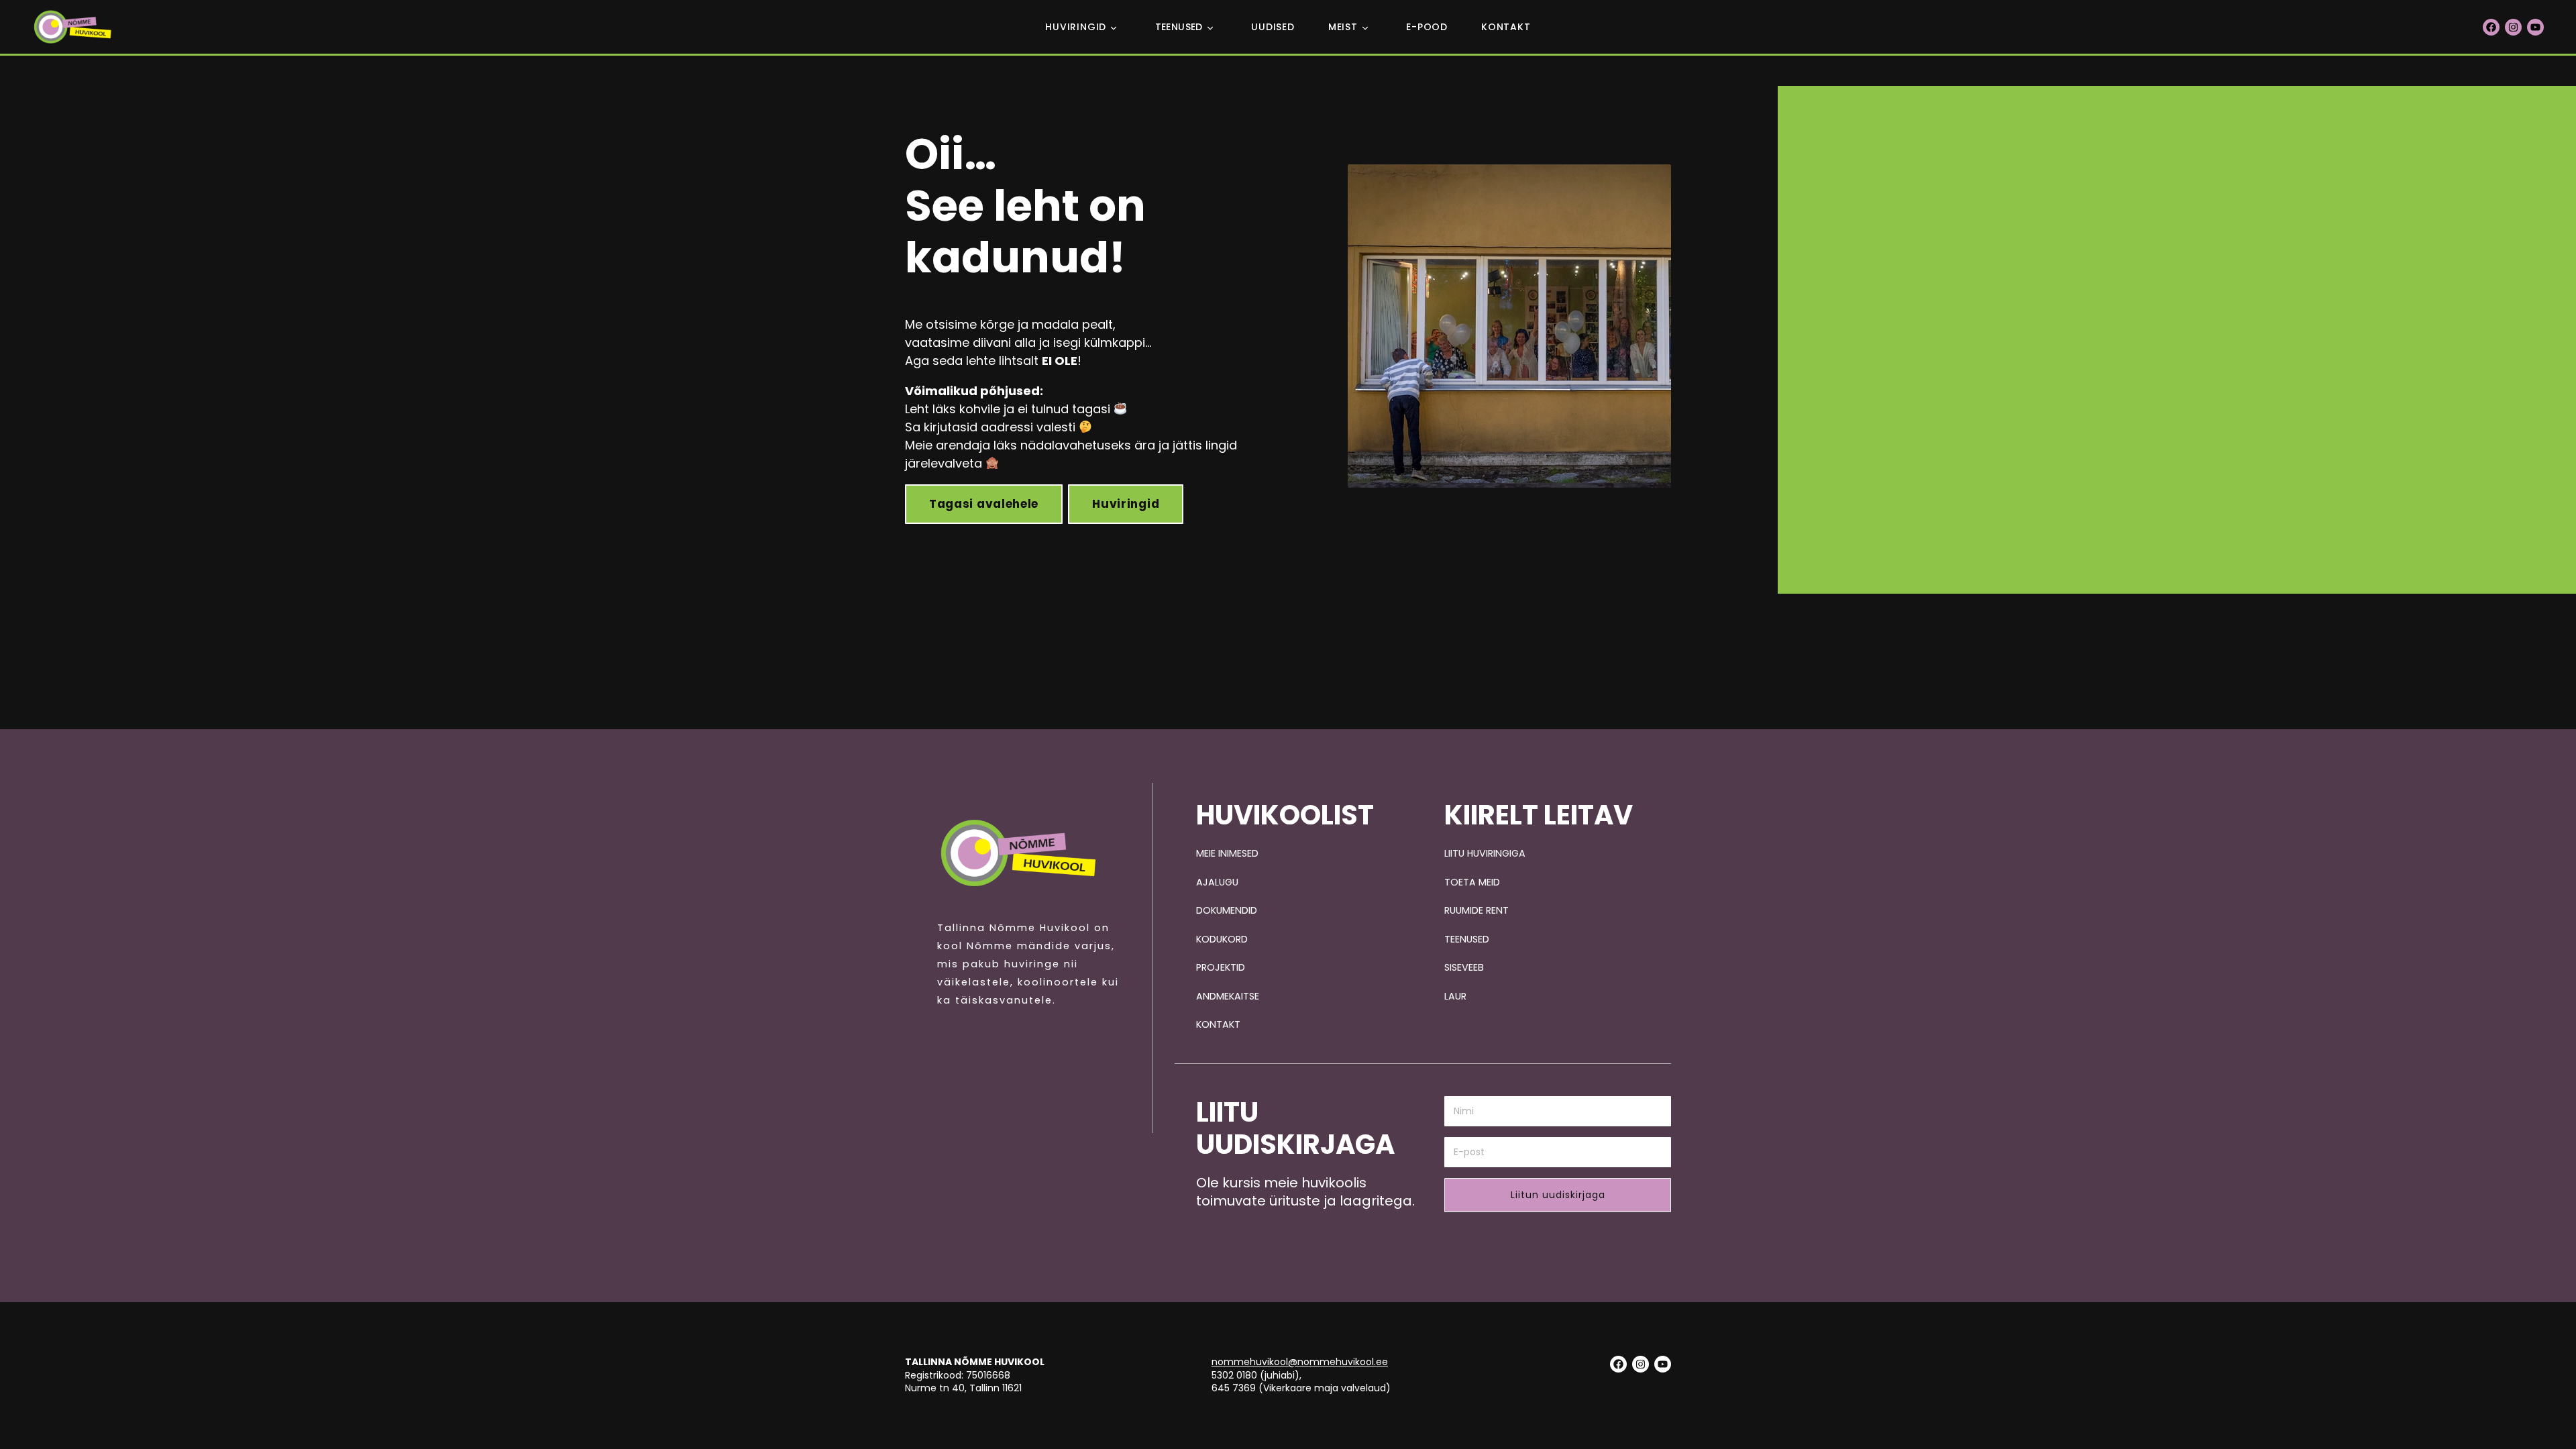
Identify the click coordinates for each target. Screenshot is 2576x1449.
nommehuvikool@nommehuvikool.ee (1300, 1362)
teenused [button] (1179, 27)
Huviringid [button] (1076, 27)
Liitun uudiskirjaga (1558, 1195)
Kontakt (1506, 27)
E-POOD (1427, 27)
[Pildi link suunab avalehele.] (1018, 853)
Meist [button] (1343, 27)
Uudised (1273, 27)
